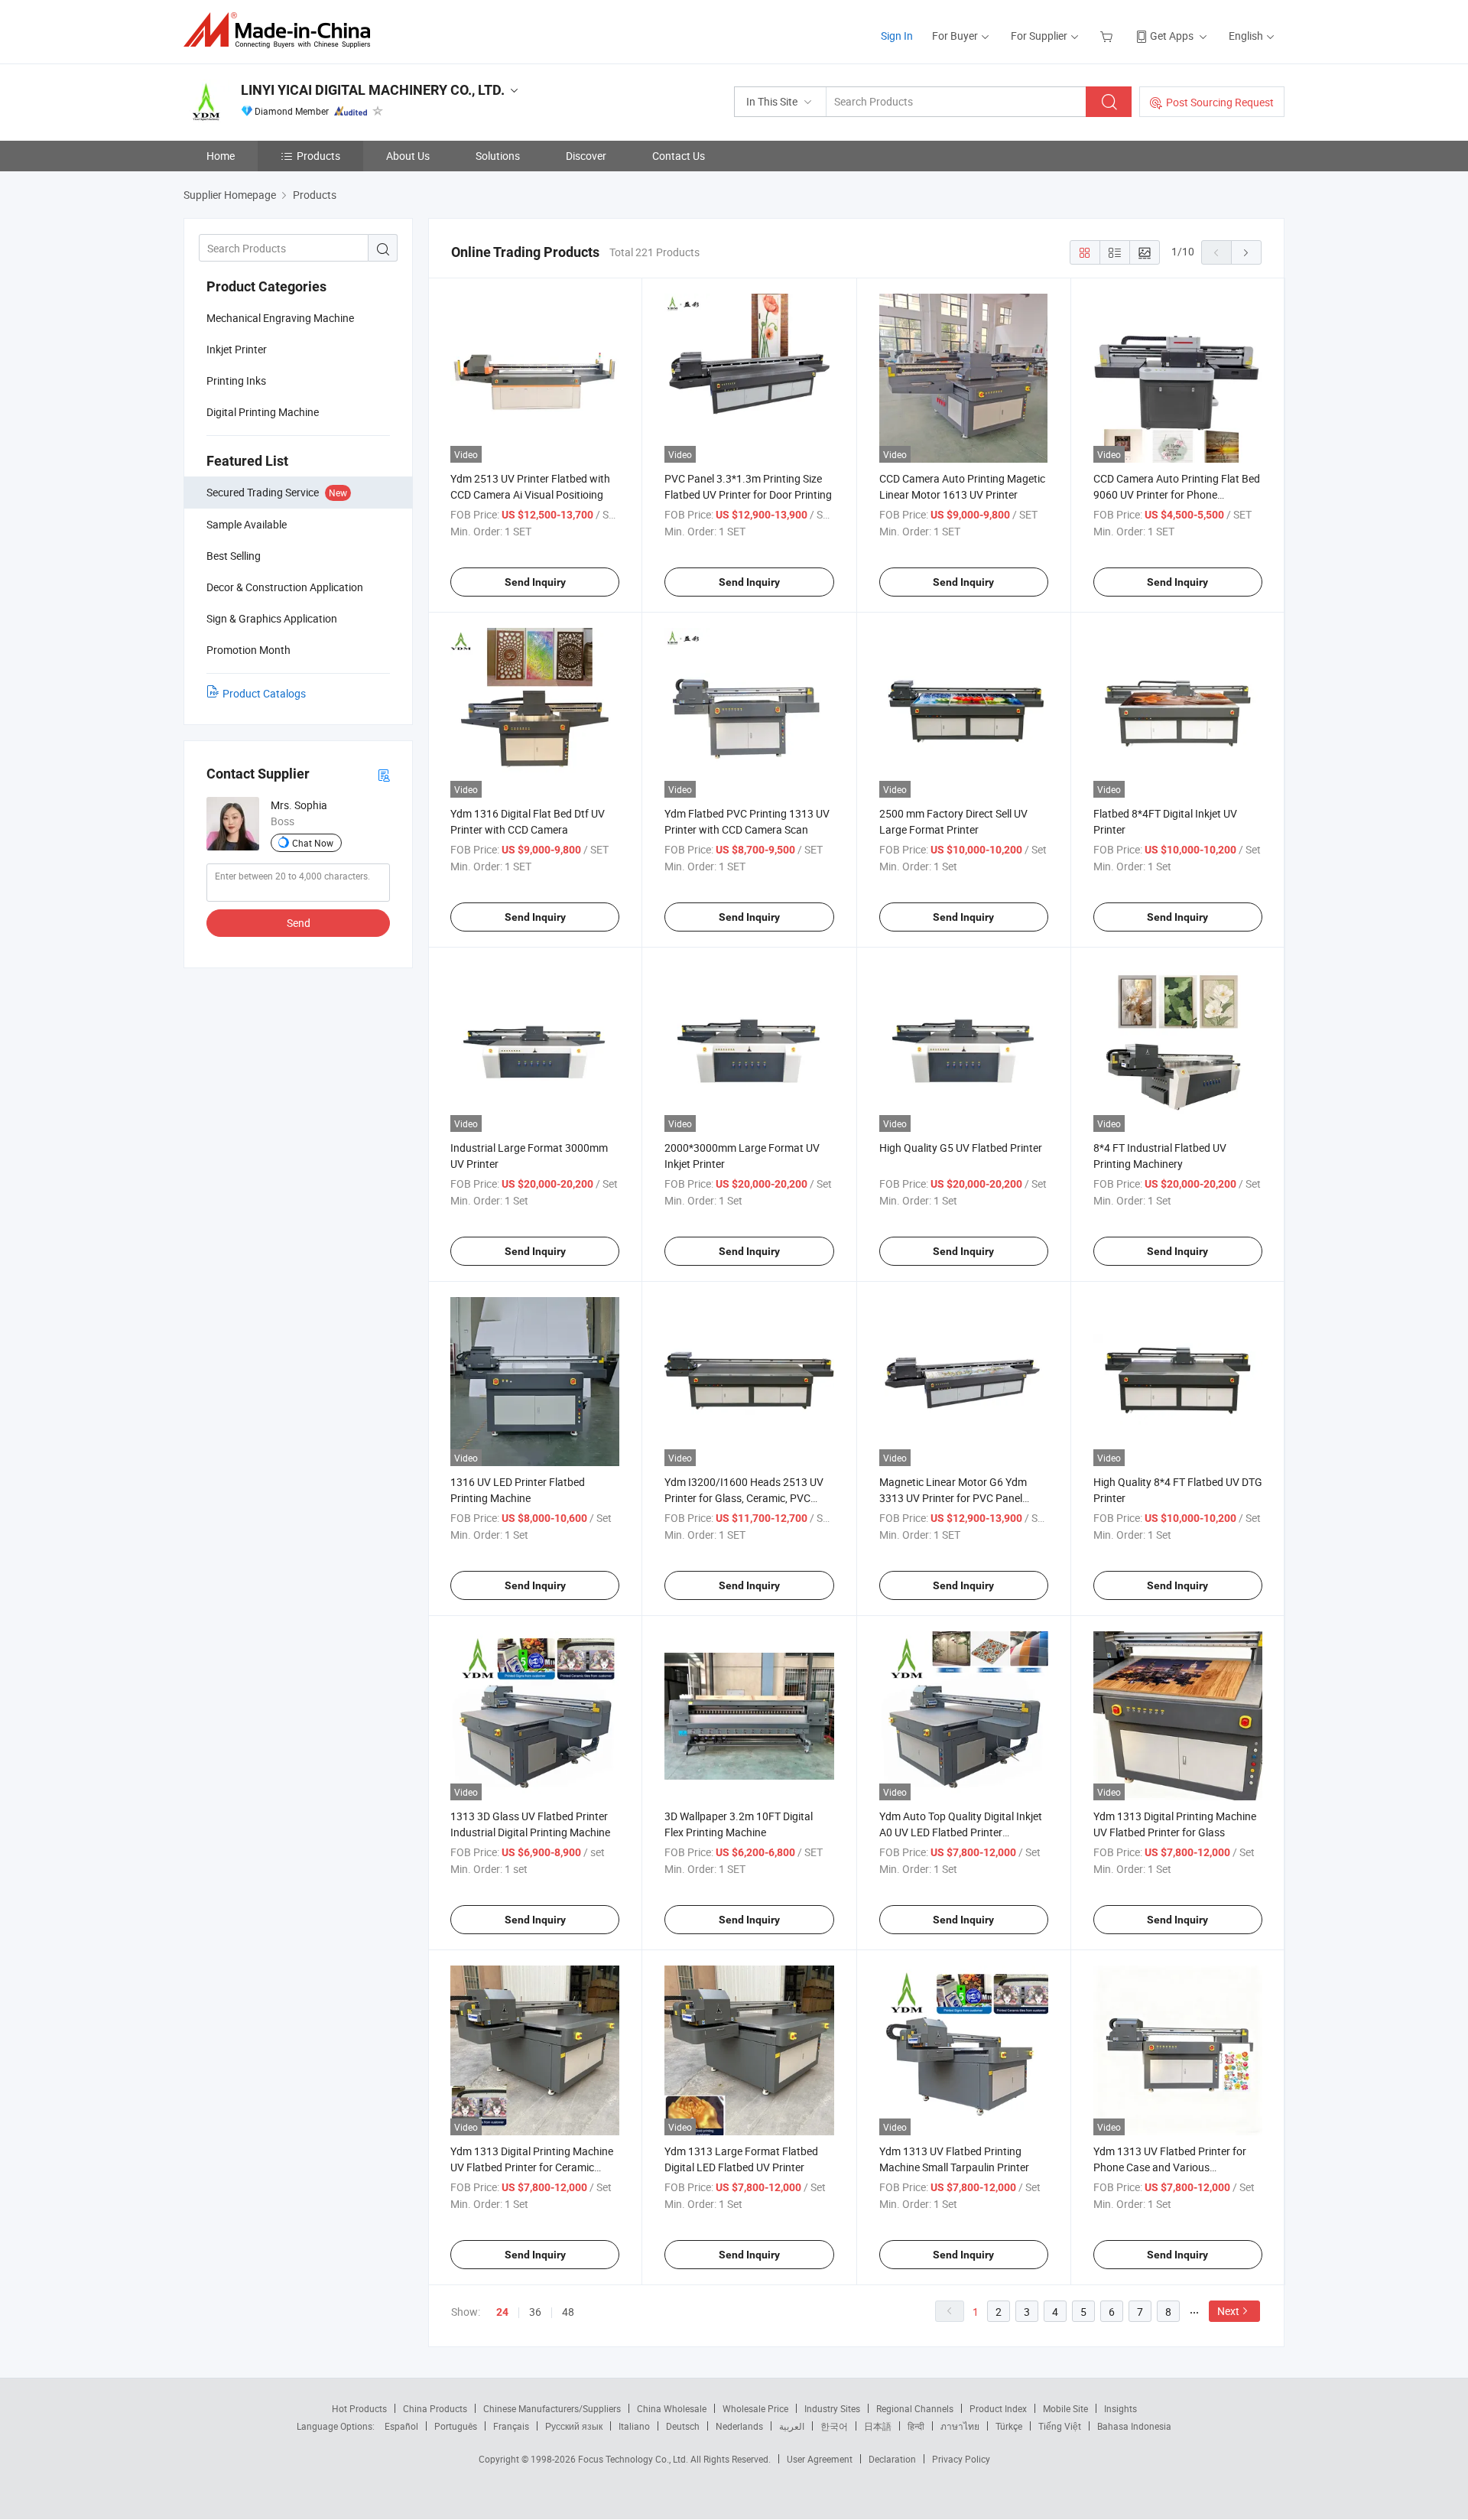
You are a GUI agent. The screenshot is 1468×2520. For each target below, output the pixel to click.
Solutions (498, 156)
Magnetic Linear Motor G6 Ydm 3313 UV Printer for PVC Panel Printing (953, 1498)
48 (568, 2312)
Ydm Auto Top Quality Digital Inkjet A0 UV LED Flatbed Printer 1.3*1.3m (961, 1832)
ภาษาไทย (960, 2426)
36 (535, 2312)
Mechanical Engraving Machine (280, 318)
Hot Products (359, 2408)
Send (299, 923)
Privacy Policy (961, 2459)
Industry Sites (832, 2408)
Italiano (634, 2426)
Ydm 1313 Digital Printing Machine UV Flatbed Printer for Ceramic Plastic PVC (532, 2167)
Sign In (897, 36)
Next (1228, 2311)
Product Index (998, 2408)
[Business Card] (384, 774)
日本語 (878, 2426)
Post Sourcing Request (1220, 102)
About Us (408, 156)
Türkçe (1009, 2426)
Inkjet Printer (237, 349)
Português (456, 2426)
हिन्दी (916, 2426)
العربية (792, 2426)
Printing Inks (236, 380)
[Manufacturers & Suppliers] (282, 30)
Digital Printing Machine (263, 412)
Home (221, 156)
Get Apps (1172, 36)
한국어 (834, 2426)
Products (318, 156)
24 (502, 2312)
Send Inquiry (535, 582)
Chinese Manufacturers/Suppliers (552, 2408)
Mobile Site (1065, 2408)
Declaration (892, 2459)
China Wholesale (672, 2408)
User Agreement (820, 2459)
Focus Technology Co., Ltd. (634, 2459)
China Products (435, 2408)
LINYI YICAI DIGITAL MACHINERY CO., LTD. (373, 90)
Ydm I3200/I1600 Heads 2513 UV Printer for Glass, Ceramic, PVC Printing (744, 1498)
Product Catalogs (264, 693)
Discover (586, 156)
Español (401, 2426)
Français (511, 2426)
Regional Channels (915, 2408)
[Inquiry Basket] (1108, 36)
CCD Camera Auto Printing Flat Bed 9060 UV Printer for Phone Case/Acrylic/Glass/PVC (1177, 494)
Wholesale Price (755, 2408)
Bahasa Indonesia (1134, 2426)
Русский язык (574, 2426)
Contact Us (679, 156)
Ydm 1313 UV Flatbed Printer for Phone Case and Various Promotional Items (1170, 2167)
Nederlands (739, 2426)
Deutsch (683, 2426)
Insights (1120, 2408)
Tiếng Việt (1060, 2426)
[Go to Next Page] (1246, 252)
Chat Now (313, 843)
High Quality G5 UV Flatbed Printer (961, 1148)
